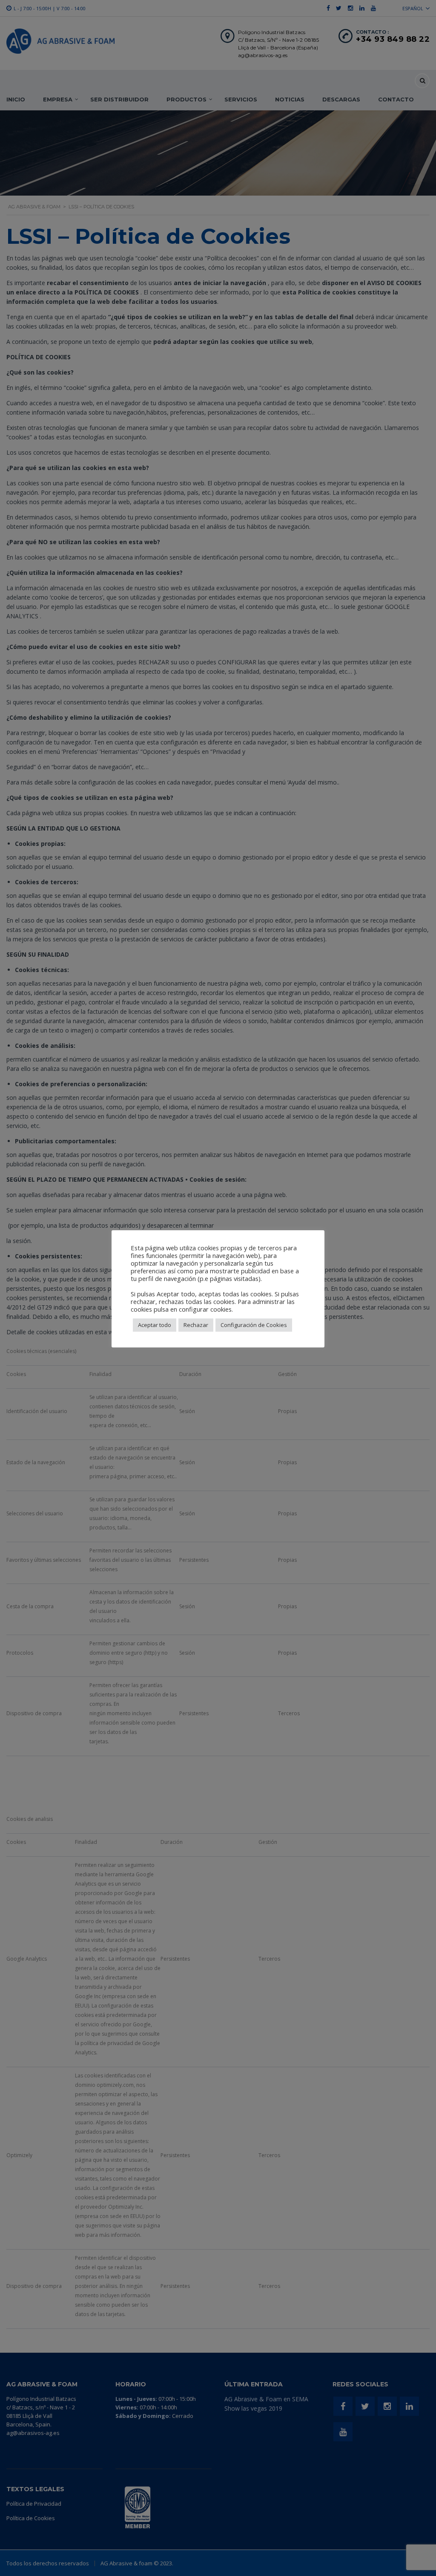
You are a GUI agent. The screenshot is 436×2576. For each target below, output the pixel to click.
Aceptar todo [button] (155, 1325)
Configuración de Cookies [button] (254, 1325)
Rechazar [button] (196, 1325)
